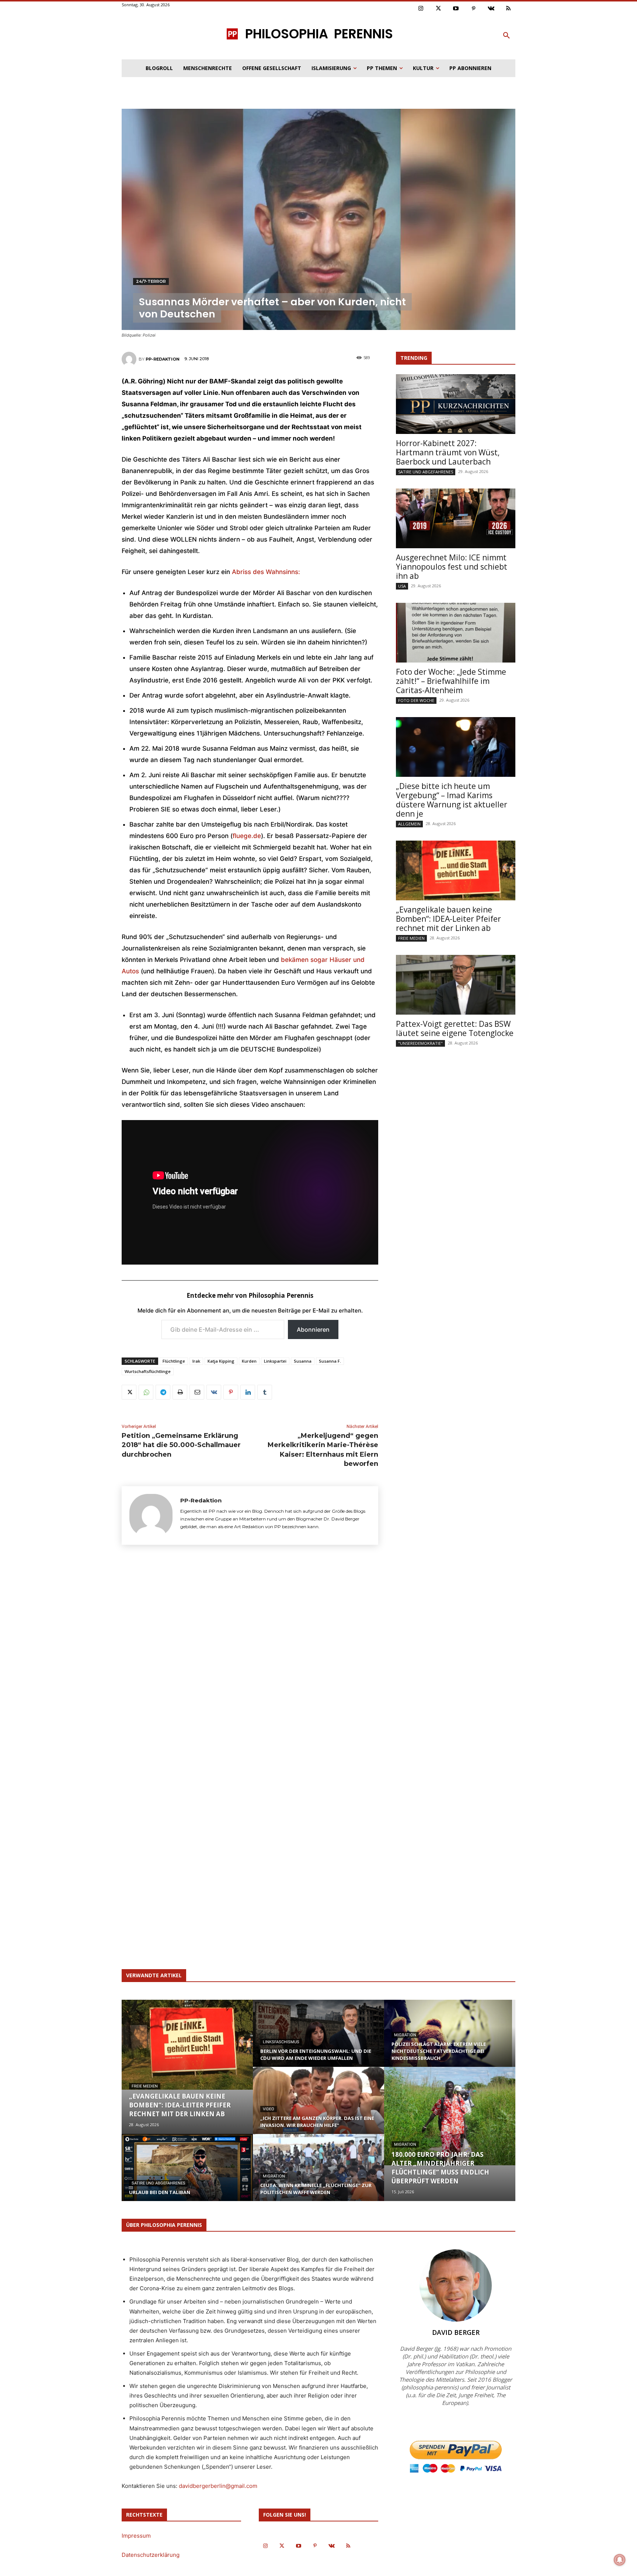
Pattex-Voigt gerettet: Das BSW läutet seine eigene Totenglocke (455, 1028)
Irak (196, 1361)
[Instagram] (421, 9)
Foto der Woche (416, 700)
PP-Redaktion (163, 359)
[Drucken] (180, 1392)
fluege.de (247, 836)
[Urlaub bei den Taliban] (187, 2175)
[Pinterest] (474, 9)
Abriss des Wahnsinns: (266, 572)
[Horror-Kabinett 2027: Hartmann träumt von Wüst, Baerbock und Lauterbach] (456, 404)
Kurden (249, 1361)
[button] (507, 36)
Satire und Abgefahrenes (426, 472)
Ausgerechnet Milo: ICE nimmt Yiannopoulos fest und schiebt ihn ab (452, 567)
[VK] (214, 1392)
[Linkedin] (248, 1392)
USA (402, 586)
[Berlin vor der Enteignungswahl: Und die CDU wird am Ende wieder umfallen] (318, 2040)
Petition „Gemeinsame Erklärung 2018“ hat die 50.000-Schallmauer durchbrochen (181, 1445)
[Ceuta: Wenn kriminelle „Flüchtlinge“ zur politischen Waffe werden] (318, 2175)
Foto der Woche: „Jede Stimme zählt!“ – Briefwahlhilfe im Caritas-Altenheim (451, 681)
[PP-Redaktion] (130, 359)
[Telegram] (163, 1392)
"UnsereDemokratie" (420, 1043)
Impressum (136, 2536)
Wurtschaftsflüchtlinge (148, 1371)
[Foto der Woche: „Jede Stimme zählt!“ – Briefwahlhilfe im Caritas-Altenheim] (456, 633)
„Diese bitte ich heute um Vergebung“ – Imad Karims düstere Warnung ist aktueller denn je (452, 800)
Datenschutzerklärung (151, 2555)
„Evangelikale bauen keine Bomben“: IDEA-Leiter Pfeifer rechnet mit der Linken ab (448, 919)
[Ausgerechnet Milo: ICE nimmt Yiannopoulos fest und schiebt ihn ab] (456, 518)
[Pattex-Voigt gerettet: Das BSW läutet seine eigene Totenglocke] (456, 985)
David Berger (456, 2332)
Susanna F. (330, 1361)
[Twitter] (439, 9)
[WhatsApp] (146, 1392)
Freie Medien (411, 938)
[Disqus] (250, 1659)
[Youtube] (456, 9)
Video (269, 2109)
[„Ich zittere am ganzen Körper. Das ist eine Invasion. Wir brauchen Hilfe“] (318, 2107)
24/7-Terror (151, 281)
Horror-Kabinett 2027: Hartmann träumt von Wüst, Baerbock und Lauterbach (448, 452)
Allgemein (409, 824)
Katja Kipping (221, 1361)
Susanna (303, 1361)
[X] (129, 1392)
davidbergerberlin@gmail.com (218, 2486)
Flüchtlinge (174, 1361)
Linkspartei (275, 1361)
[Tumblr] (265, 1392)
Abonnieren (313, 1329)
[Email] (197, 1392)
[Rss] (509, 9)
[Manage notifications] (620, 2560)
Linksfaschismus (281, 2042)
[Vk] (491, 9)
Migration (274, 2176)
